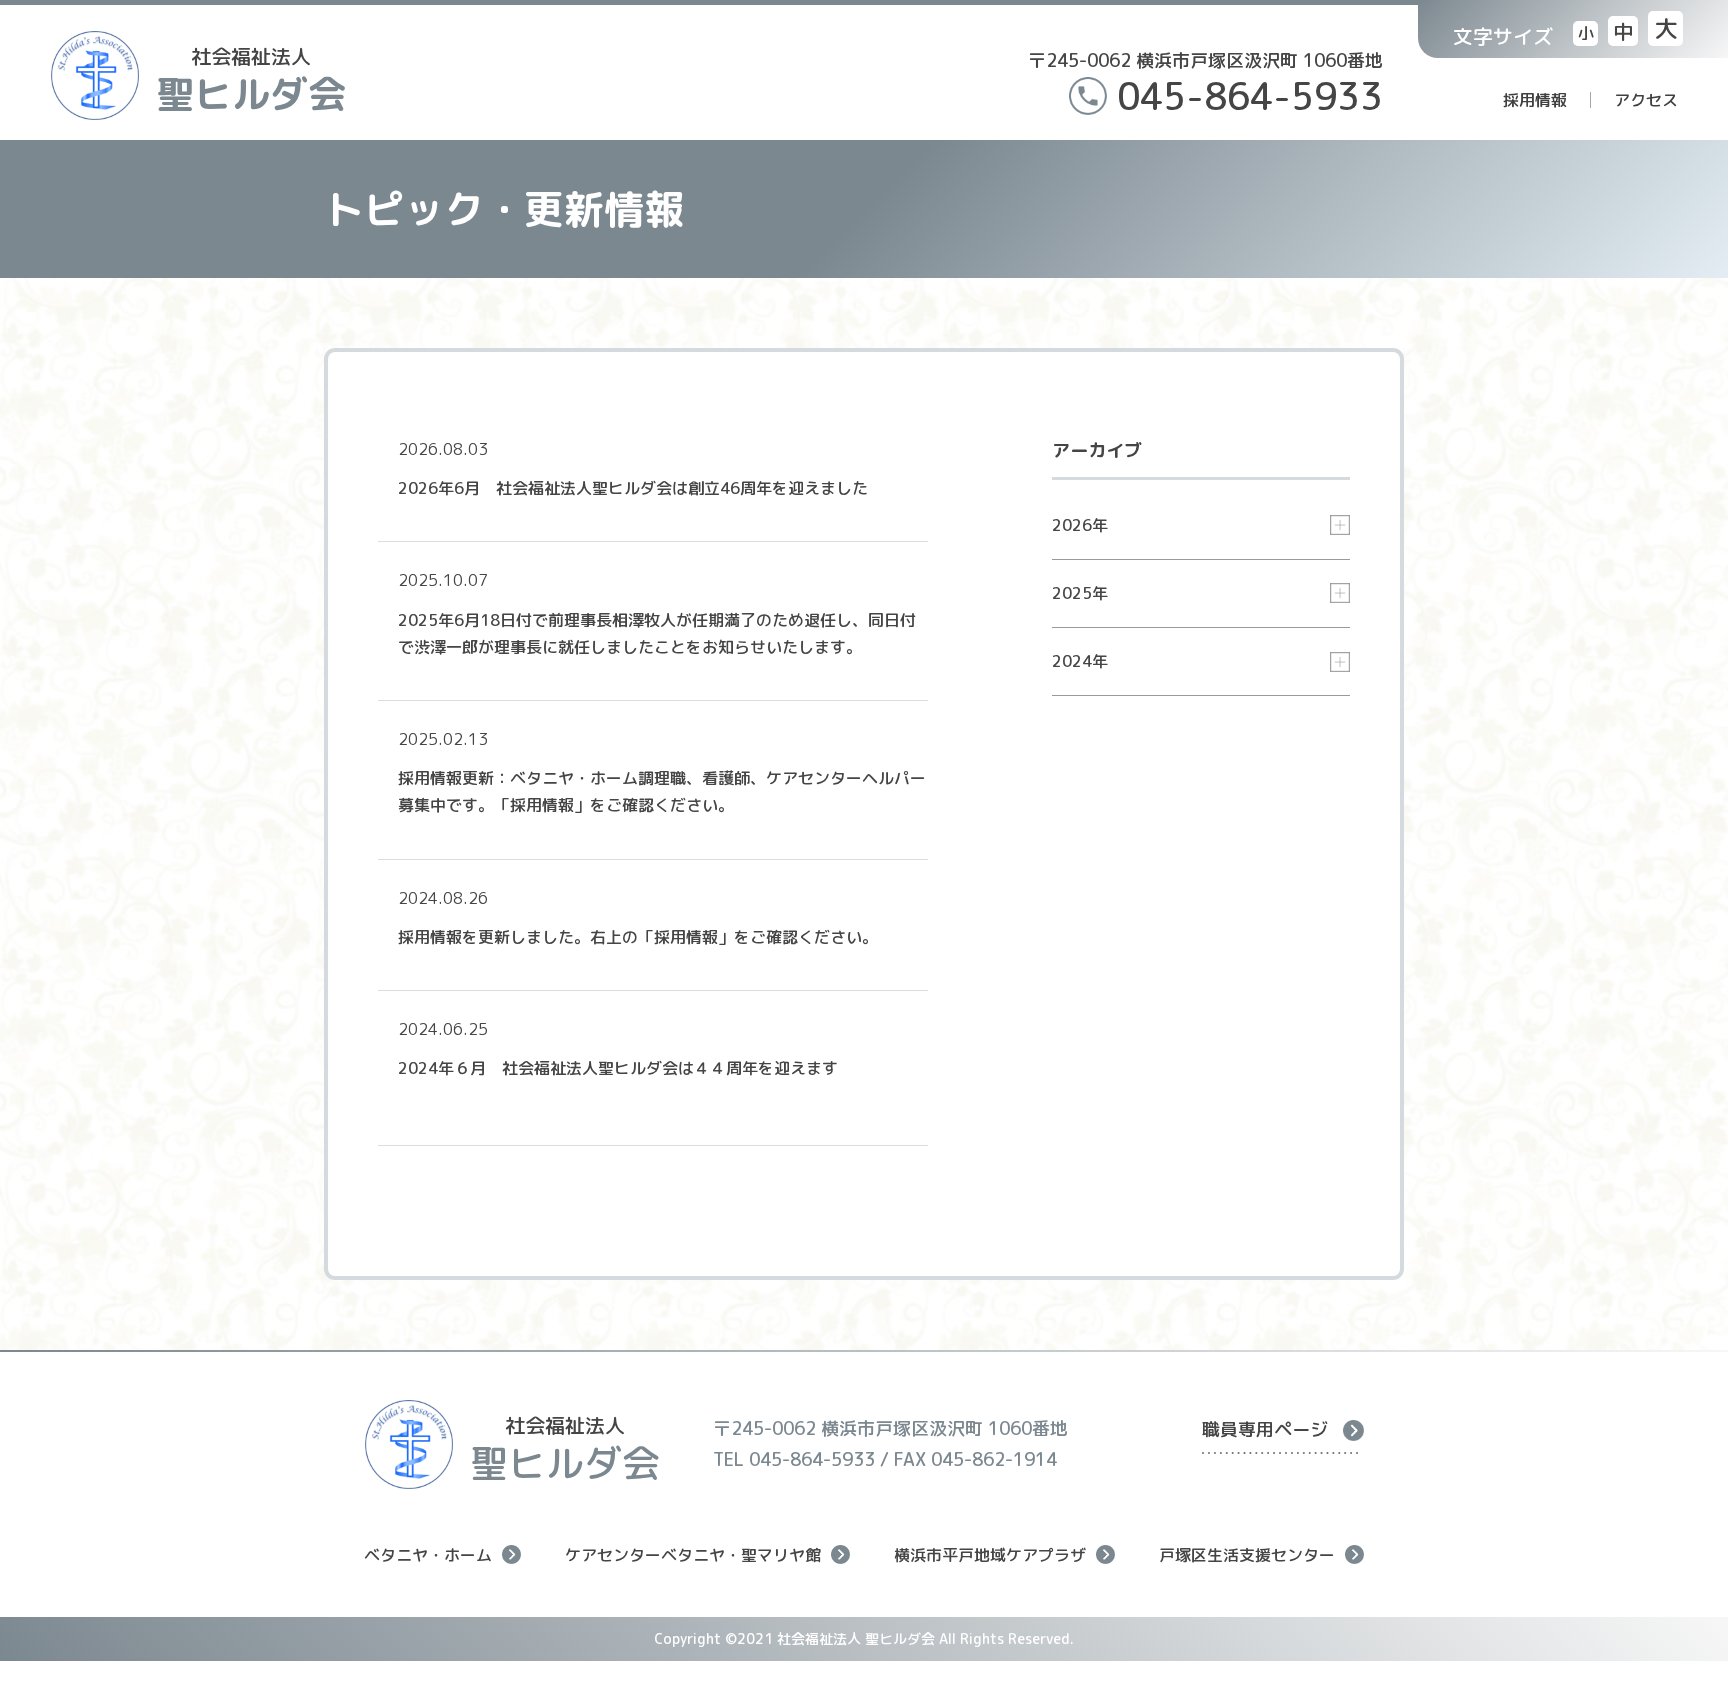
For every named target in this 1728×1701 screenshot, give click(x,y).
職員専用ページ (1265, 1429)
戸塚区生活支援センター (1247, 1554)
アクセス (1646, 100)
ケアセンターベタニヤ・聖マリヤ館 (693, 1554)
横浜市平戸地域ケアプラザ (990, 1554)
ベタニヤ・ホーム (428, 1554)
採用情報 (1535, 100)
